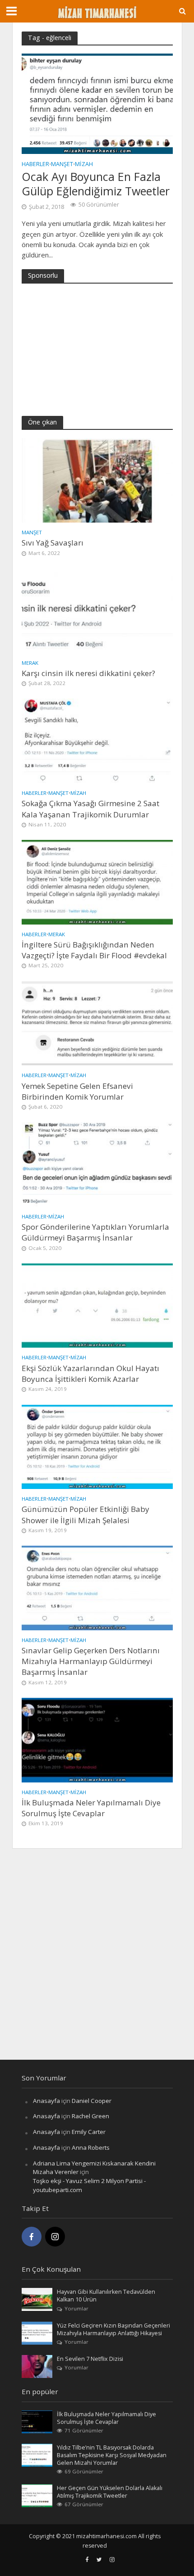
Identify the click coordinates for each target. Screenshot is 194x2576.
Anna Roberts (91, 2147)
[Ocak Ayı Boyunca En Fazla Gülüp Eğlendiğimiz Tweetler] (97, 103)
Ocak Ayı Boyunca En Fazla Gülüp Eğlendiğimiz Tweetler (96, 184)
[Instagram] (55, 2237)
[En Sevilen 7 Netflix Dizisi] (37, 2366)
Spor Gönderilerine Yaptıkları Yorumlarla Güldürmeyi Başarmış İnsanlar (95, 1232)
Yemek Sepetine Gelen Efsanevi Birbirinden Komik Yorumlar (77, 1091)
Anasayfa (46, 2101)
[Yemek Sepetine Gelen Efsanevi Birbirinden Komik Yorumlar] (97, 1023)
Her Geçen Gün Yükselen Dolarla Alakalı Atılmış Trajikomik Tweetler (110, 2492)
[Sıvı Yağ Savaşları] (97, 480)
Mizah (84, 165)
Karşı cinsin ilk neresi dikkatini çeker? (88, 673)
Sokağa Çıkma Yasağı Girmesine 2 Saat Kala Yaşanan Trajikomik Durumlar (90, 809)
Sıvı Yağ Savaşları (53, 543)
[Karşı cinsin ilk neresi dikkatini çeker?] (97, 610)
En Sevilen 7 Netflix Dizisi (90, 2359)
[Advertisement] (89, 348)
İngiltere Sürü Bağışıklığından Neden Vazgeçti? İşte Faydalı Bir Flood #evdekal (94, 950)
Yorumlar (76, 2308)
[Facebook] (32, 2237)
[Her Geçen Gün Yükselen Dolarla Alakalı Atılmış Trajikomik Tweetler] (37, 2495)
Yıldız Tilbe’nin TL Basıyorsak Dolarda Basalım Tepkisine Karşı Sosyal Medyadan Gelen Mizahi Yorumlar (112, 2455)
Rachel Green (90, 2116)
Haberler (35, 165)
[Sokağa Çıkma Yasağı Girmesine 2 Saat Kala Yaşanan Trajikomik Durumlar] (97, 740)
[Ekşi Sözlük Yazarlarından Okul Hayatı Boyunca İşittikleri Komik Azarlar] (97, 1305)
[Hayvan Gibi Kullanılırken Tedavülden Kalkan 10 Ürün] (37, 2299)
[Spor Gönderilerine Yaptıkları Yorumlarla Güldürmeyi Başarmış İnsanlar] (97, 1164)
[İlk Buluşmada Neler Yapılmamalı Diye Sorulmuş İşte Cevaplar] (97, 1739)
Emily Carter (89, 2132)
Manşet (62, 165)
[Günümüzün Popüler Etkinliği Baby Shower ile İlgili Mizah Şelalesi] (97, 1446)
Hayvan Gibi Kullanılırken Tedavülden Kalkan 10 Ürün (106, 2296)
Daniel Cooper (92, 2101)
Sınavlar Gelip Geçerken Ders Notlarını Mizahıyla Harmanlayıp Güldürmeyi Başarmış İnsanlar (91, 1661)
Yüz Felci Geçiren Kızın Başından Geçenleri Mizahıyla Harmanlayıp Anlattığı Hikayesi (113, 2329)
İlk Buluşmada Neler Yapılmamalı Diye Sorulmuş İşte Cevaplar (91, 1808)
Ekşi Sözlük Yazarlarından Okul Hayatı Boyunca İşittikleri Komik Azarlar (90, 1374)
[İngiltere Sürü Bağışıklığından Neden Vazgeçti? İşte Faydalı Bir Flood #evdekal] (97, 881)
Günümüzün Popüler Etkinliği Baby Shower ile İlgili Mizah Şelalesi (85, 1514)
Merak (30, 663)
